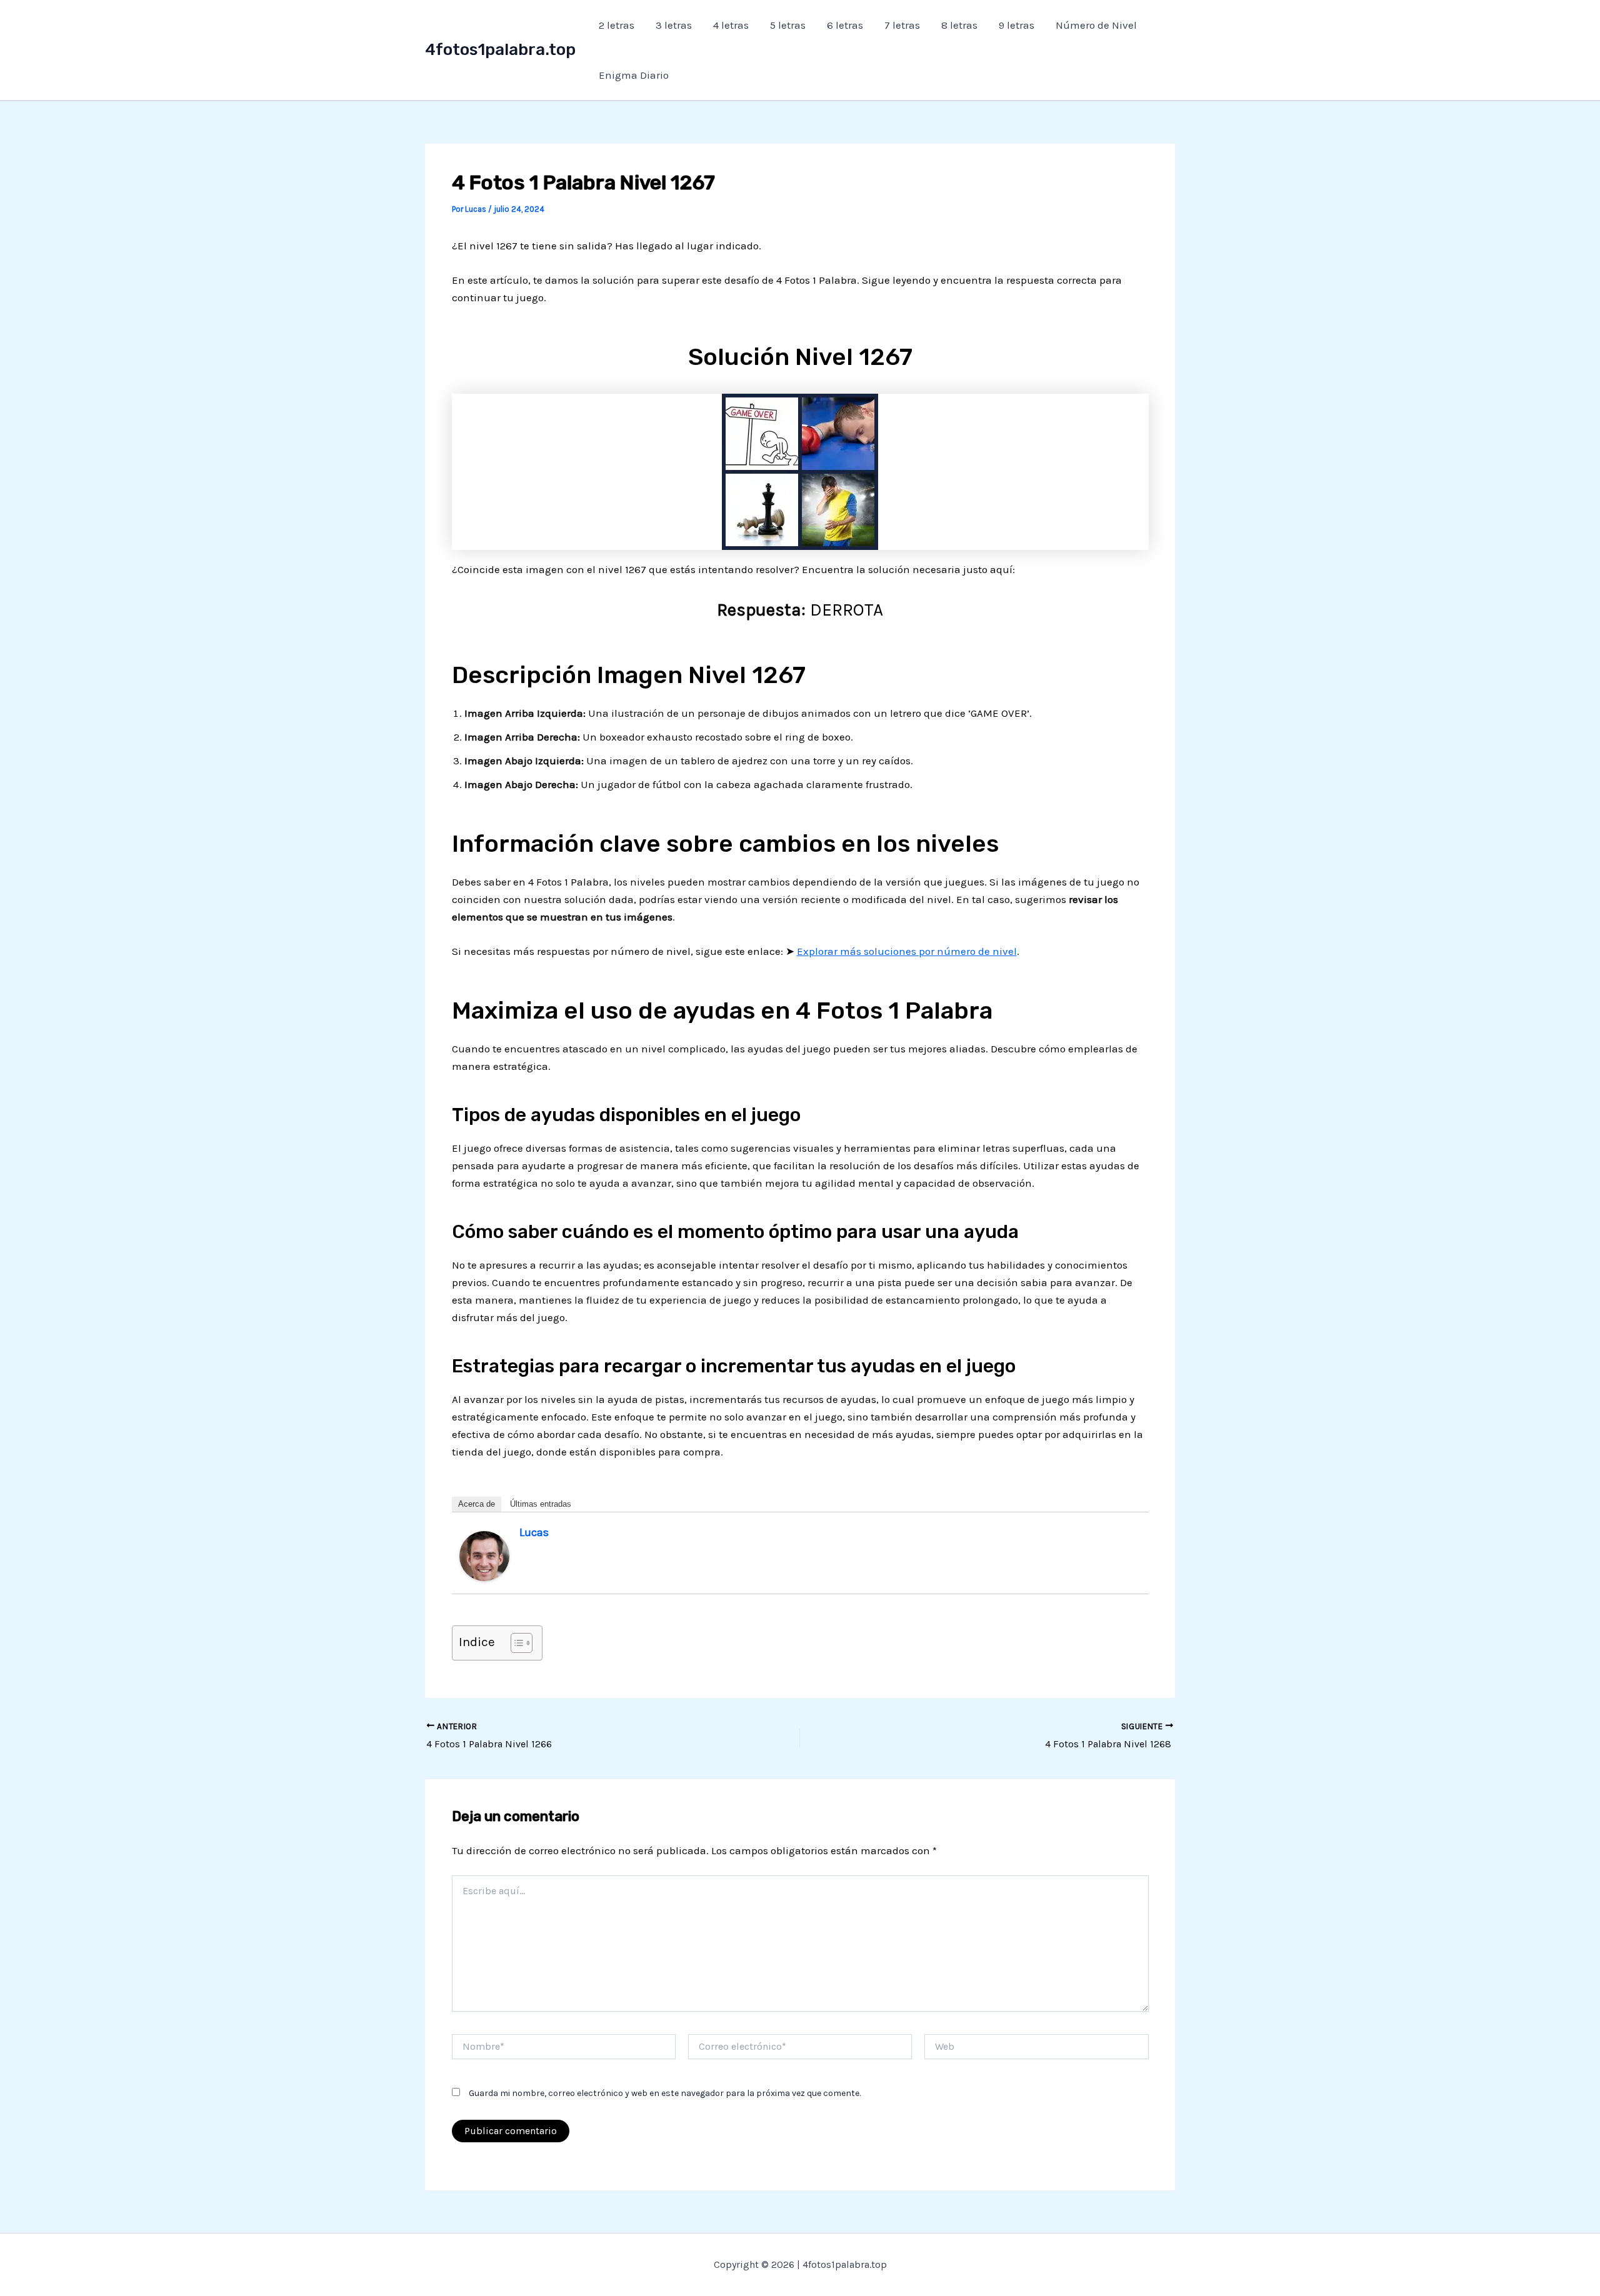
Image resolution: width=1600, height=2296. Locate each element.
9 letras (1017, 25)
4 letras (731, 25)
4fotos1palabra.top (500, 50)
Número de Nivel (1096, 25)
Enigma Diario (634, 75)
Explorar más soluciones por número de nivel (907, 951)
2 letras (617, 25)
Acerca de (477, 1504)
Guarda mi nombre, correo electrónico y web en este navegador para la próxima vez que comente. (665, 2093)
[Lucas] (484, 1555)
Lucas (534, 1532)
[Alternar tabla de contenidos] (515, 1643)
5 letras (788, 25)
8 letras (959, 25)
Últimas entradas (541, 1504)
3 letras (674, 25)
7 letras (902, 25)
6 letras (845, 25)
